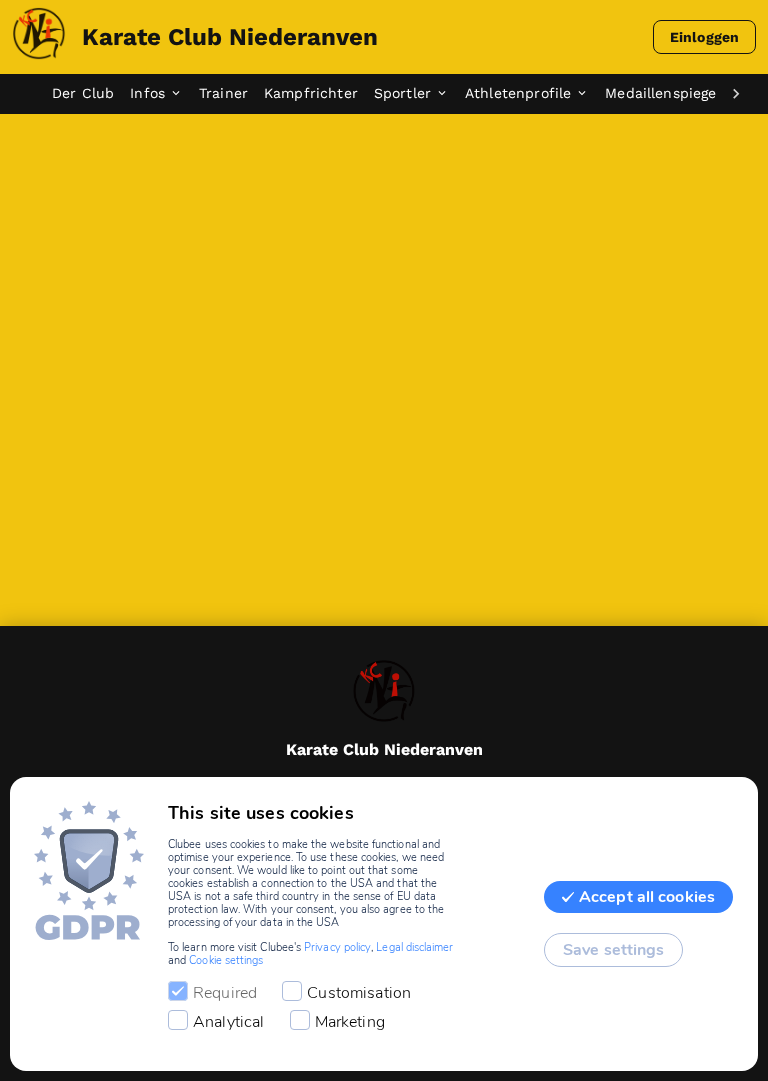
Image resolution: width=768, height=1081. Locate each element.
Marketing (350, 1022)
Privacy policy (337, 947)
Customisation (359, 993)
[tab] (91, 94)
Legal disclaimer (414, 947)
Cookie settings (226, 960)
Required (225, 993)
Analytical (229, 1022)
